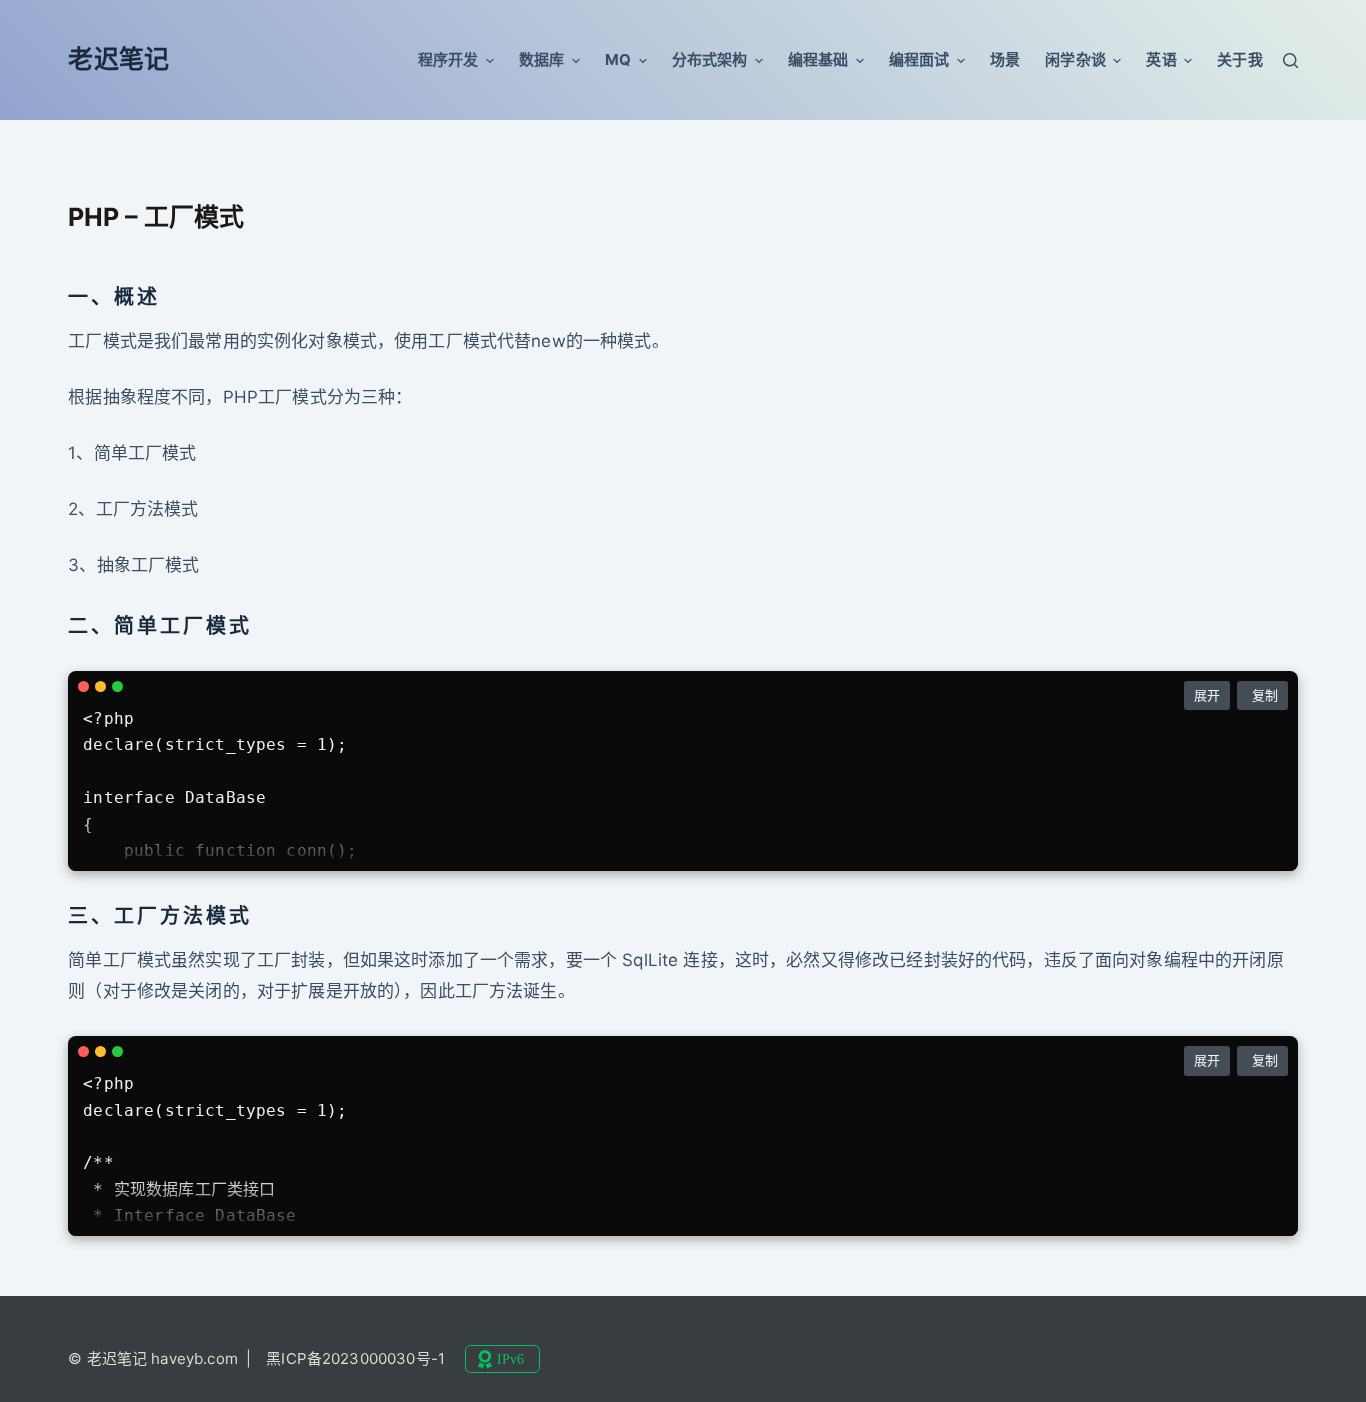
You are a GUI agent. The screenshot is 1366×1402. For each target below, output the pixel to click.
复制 (1265, 695)
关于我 (1239, 59)
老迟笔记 (118, 59)
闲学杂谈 (1075, 59)
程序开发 (448, 59)
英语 (1161, 59)
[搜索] (1290, 60)
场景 (1005, 59)
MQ (618, 59)
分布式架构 (710, 59)
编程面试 (919, 59)
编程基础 (818, 59)
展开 (1207, 695)
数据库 (541, 59)
